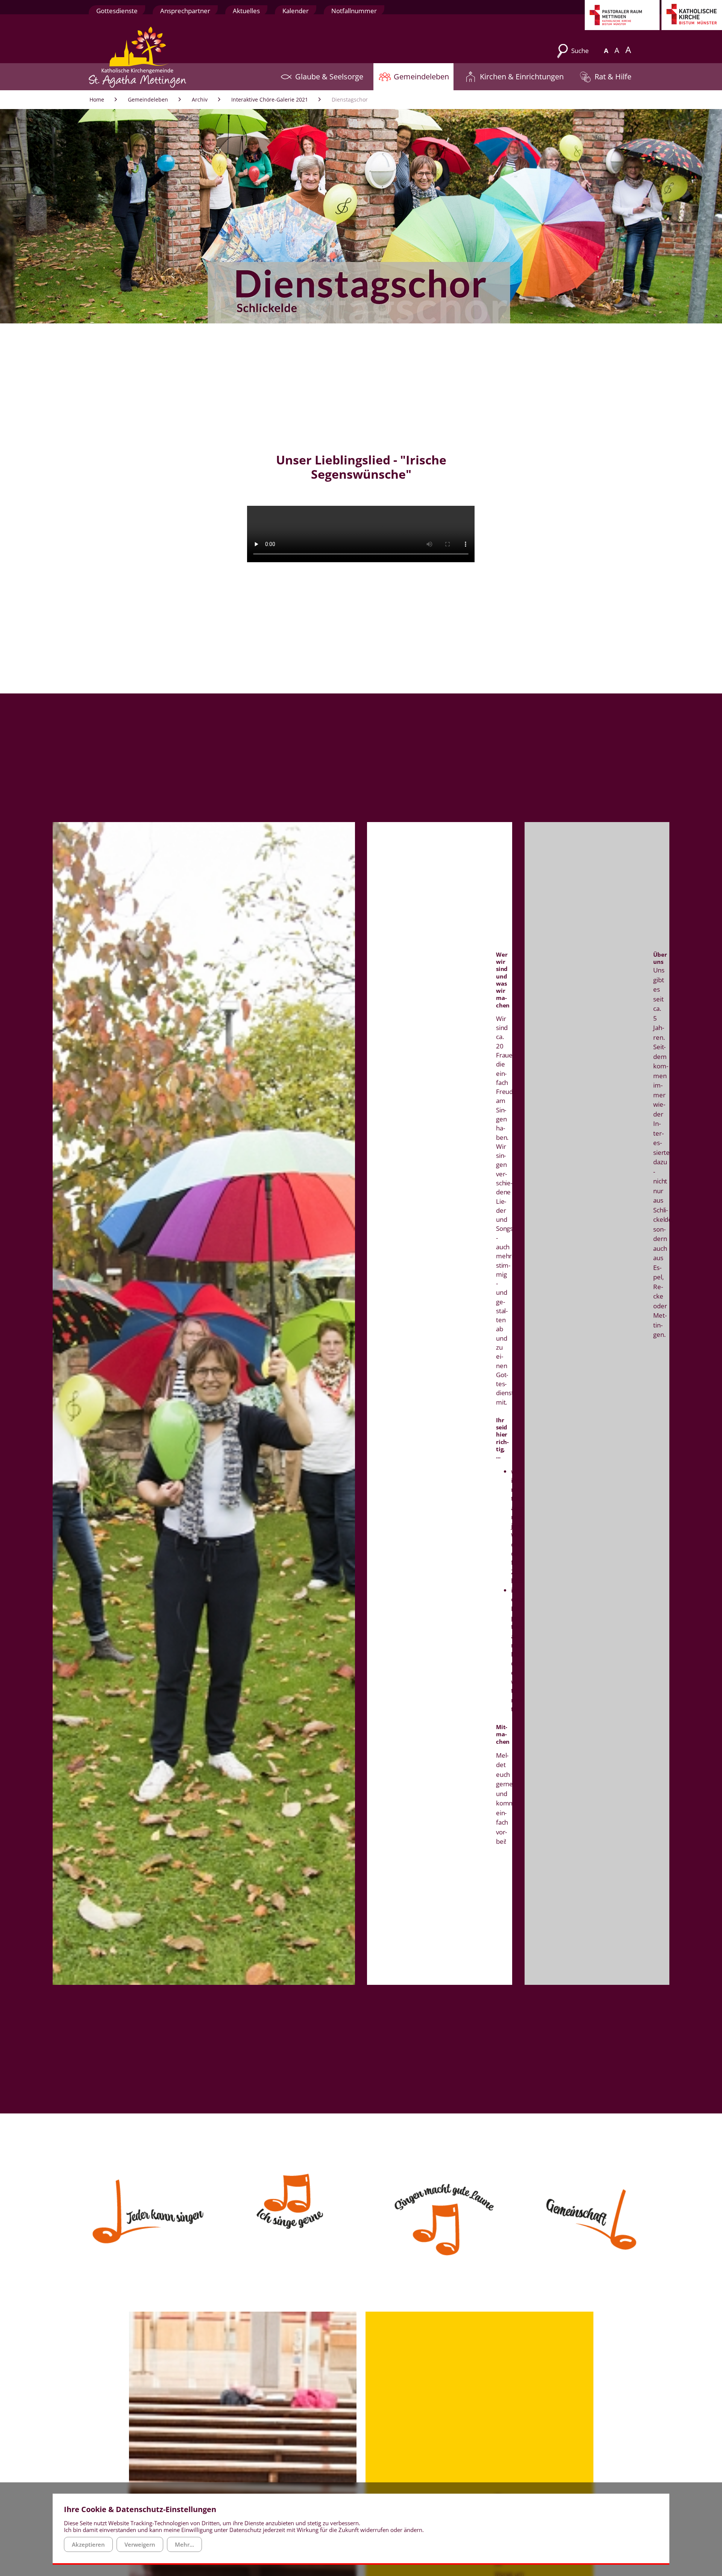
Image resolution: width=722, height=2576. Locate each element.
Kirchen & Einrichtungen (522, 76)
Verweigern (140, 2544)
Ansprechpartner (185, 11)
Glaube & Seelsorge (329, 76)
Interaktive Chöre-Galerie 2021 (270, 99)
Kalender (296, 11)
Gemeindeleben (421, 76)
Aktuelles (246, 11)
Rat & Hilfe (613, 76)
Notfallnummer (354, 11)
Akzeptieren (88, 2544)
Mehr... (184, 2544)
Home (97, 99)
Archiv (200, 99)
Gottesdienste (117, 11)
